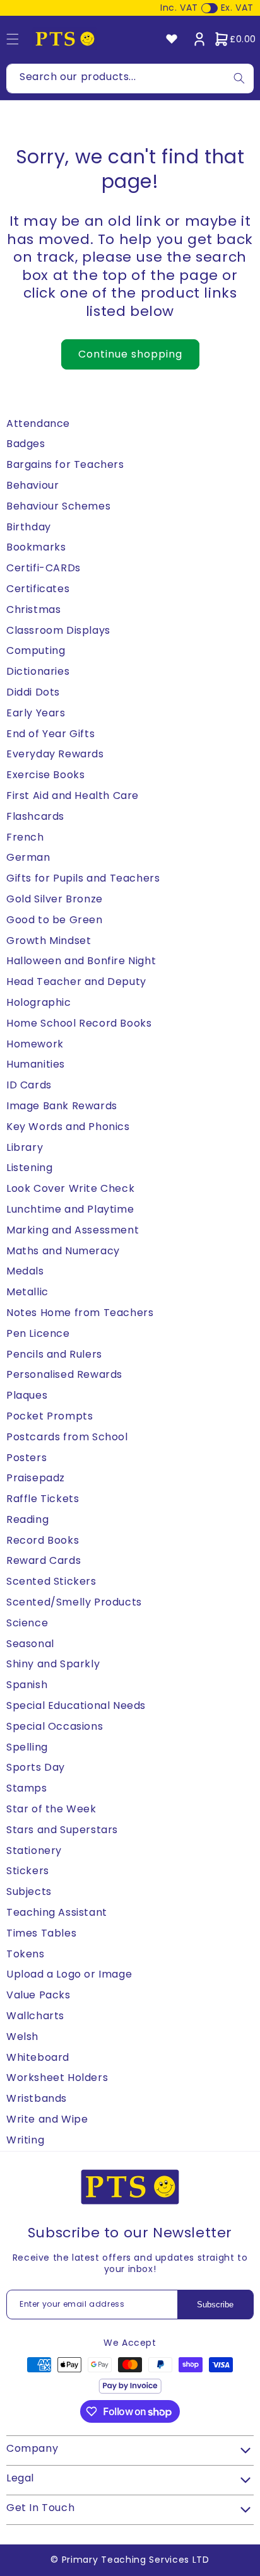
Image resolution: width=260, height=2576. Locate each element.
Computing (36, 650)
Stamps (27, 1788)
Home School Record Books (79, 1023)
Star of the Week (51, 1809)
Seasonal (30, 1644)
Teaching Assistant (57, 1912)
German (28, 857)
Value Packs (38, 1995)
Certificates (38, 589)
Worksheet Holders (57, 2078)
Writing (25, 2140)
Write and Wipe (47, 2119)
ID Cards (29, 1085)
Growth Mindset (49, 941)
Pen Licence (38, 1333)
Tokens (26, 1954)
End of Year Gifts (50, 734)
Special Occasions (55, 1726)
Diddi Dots (33, 692)
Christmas (33, 609)
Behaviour (32, 485)
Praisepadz (36, 1478)
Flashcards (35, 816)
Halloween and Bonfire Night (81, 961)
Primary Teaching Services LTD (136, 2560)
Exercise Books (45, 775)
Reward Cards (44, 1560)
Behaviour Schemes (58, 506)
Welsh (22, 2037)
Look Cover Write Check (70, 1188)
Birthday (29, 527)
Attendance (38, 423)
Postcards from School (67, 1437)
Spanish (27, 1685)
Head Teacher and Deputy (76, 982)
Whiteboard (38, 2057)
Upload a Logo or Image (69, 1974)
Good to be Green (55, 920)
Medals (25, 1271)
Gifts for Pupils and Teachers (83, 878)
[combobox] (130, 79)
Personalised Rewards (64, 1374)
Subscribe (215, 2305)
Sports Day (36, 1767)
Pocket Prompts (50, 1416)
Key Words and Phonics (68, 1127)
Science (27, 1623)
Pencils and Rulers (54, 1354)
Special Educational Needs (76, 1705)
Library (25, 1147)
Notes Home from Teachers (80, 1313)
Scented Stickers (51, 1581)
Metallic (27, 1292)
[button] (235, 39)
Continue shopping (130, 354)
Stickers (28, 1871)
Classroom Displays (58, 630)
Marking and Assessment (73, 1230)
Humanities (36, 1064)
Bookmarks (36, 547)
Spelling (27, 1747)
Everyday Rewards (55, 754)
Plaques (27, 1395)
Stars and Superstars (62, 1830)
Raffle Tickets (43, 1499)
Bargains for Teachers (65, 464)
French (25, 837)
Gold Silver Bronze (55, 899)
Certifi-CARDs (44, 568)
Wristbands (37, 2098)
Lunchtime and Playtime (70, 1209)
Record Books (43, 1540)
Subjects (29, 1891)
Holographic (39, 1002)
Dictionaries (38, 671)
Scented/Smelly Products (74, 1602)
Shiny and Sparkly (53, 1664)
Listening (29, 1168)
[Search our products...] (239, 79)
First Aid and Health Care (73, 796)
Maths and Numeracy (63, 1251)
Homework (35, 1044)
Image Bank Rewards (62, 1106)
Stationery (34, 1850)
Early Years (36, 713)
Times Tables (41, 1933)
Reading (27, 1519)
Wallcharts (35, 2016)
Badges (26, 444)
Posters (27, 1458)
